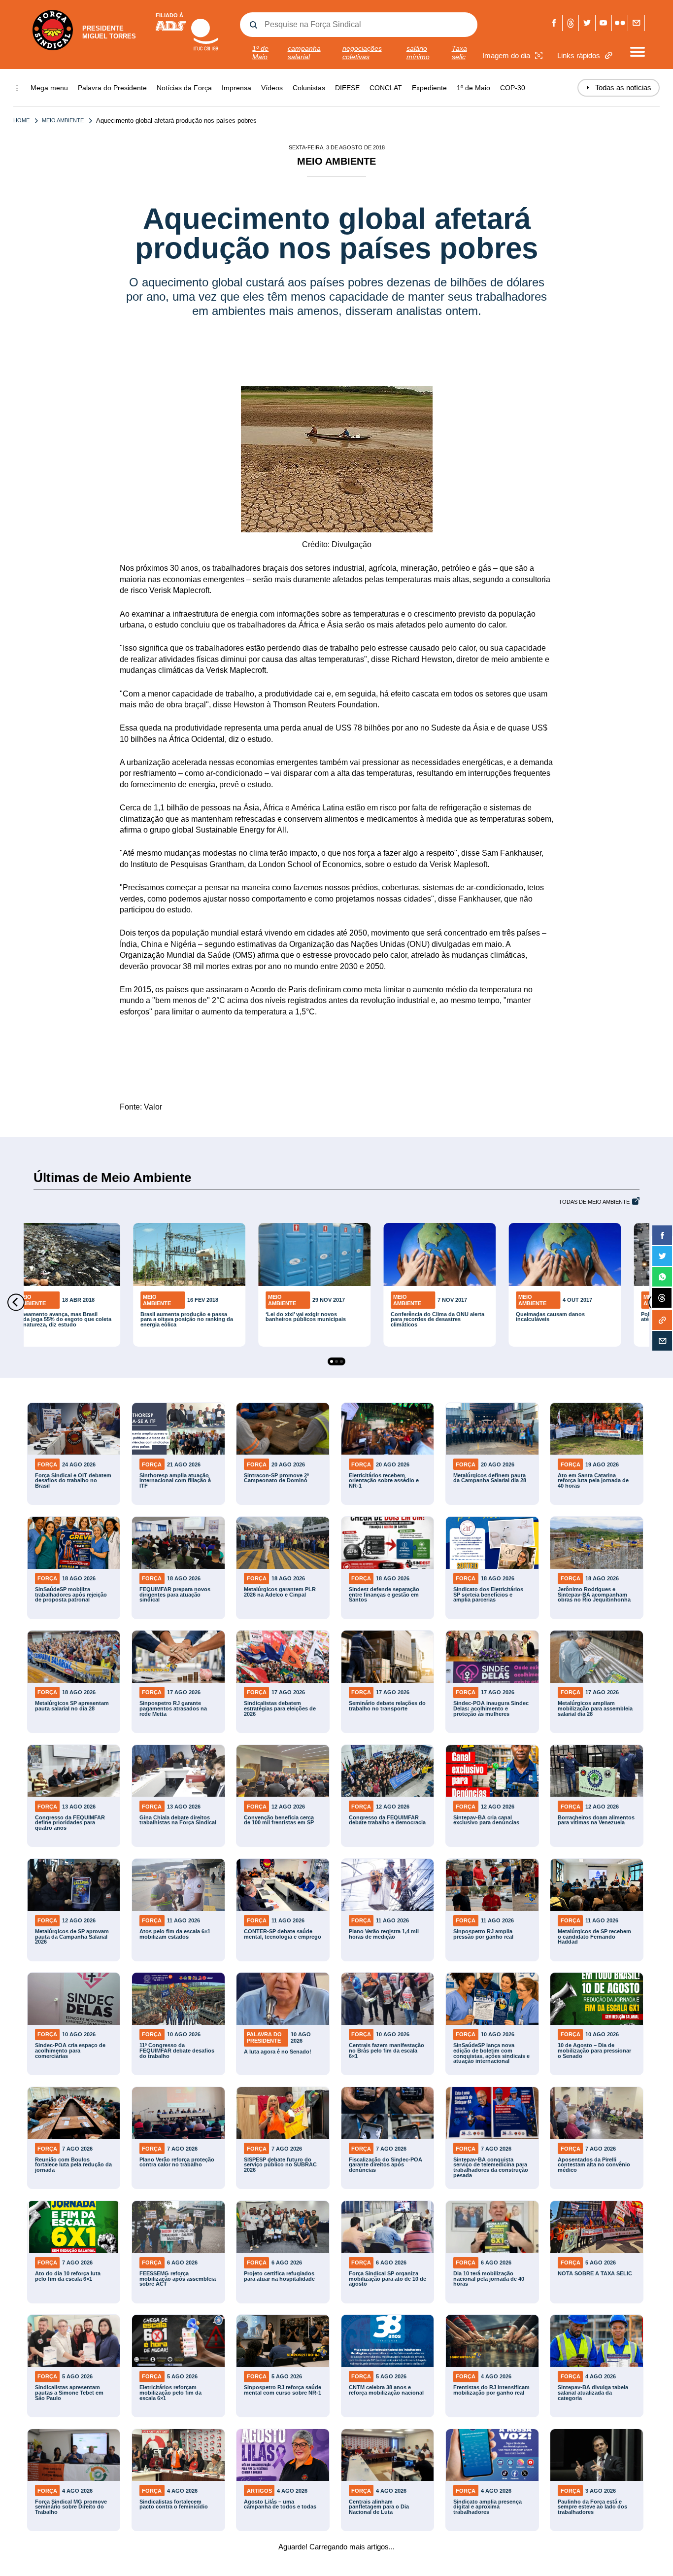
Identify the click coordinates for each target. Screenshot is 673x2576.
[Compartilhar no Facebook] (662, 1235)
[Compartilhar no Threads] (662, 1298)
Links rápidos (579, 55)
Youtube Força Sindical (604, 23)
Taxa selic (459, 52)
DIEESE (347, 88)
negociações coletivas (362, 52)
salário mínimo (418, 52)
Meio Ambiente (63, 120)
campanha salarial (304, 52)
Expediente (429, 88)
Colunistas (309, 88)
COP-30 (513, 88)
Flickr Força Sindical (620, 23)
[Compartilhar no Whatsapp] (662, 1277)
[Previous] (16, 1302)
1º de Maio (260, 52)
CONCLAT (386, 88)
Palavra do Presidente (112, 88)
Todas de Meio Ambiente (594, 1202)
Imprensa (236, 88)
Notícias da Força (184, 88)
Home (21, 120)
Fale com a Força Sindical (636, 23)
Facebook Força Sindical (555, 23)
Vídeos (272, 88)
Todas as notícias (619, 87)
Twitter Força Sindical (587, 23)
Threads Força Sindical (571, 23)
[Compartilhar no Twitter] (662, 1256)
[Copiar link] (662, 1320)
